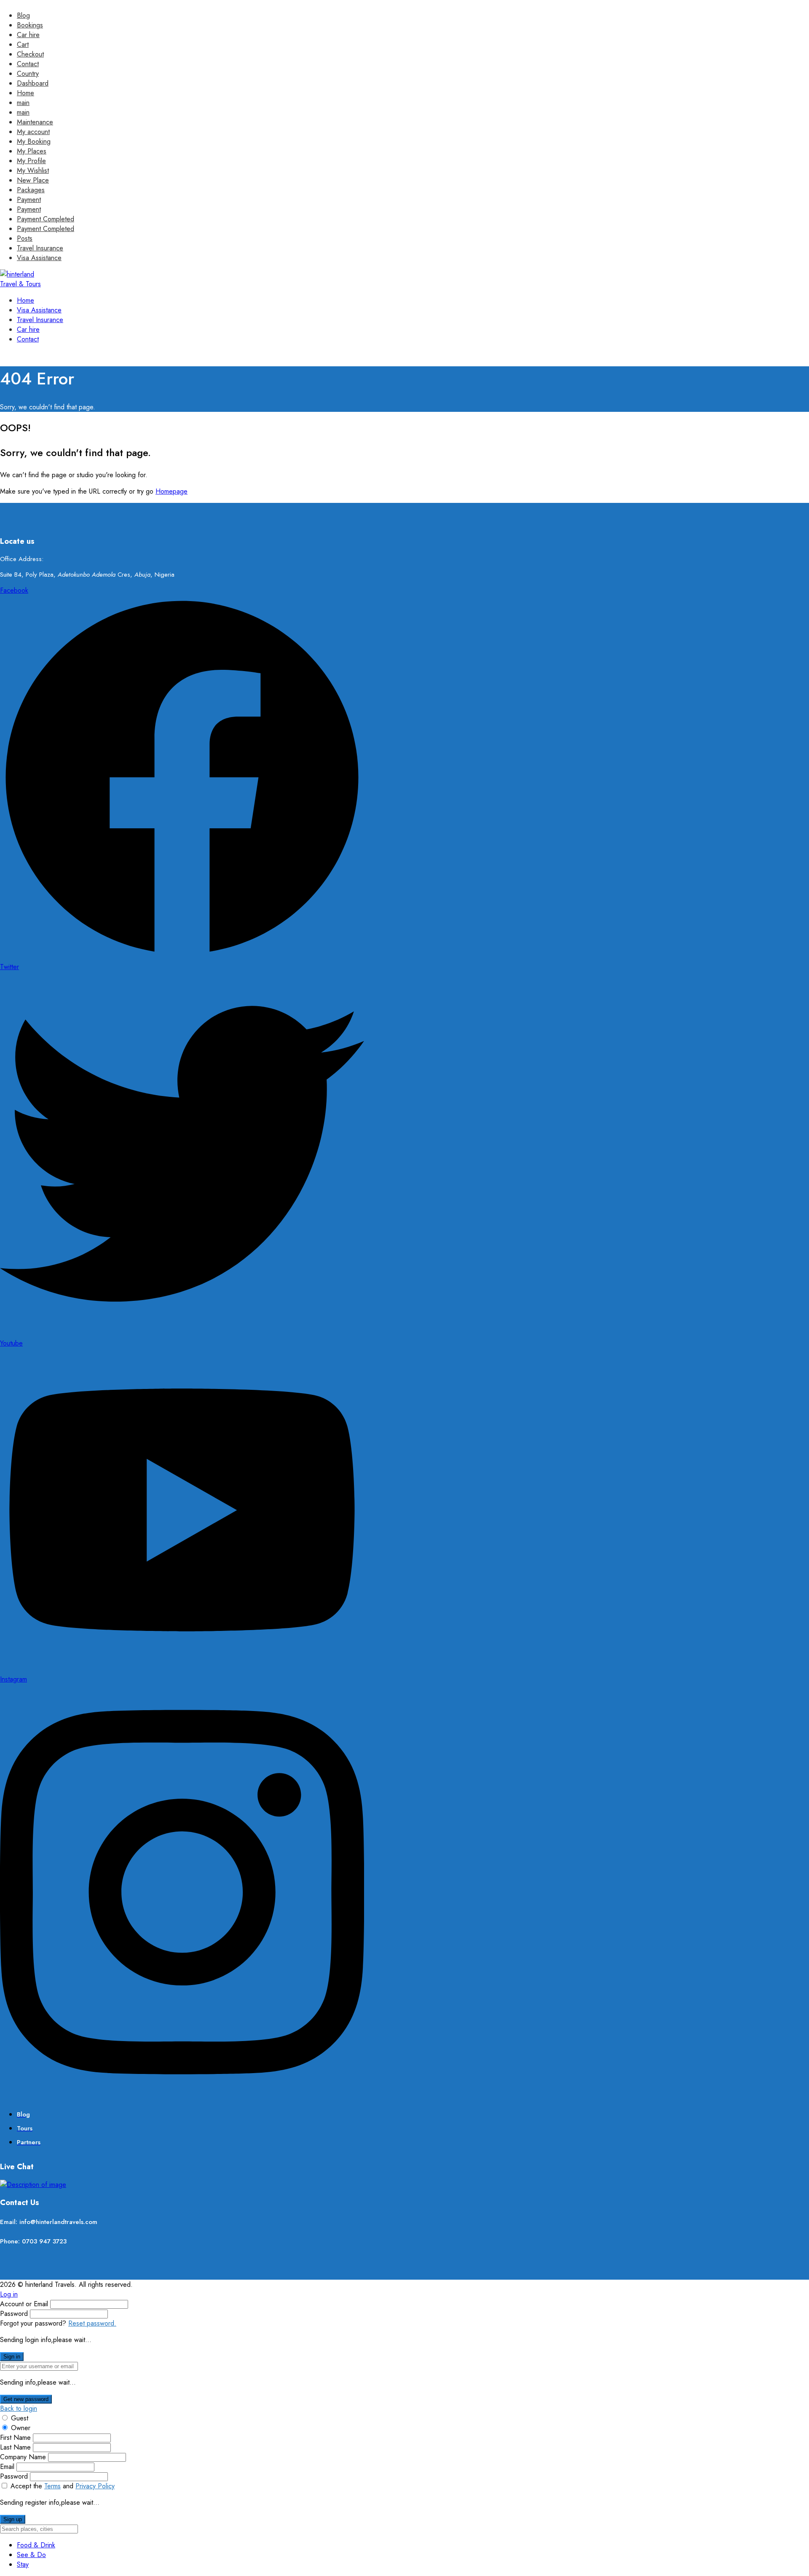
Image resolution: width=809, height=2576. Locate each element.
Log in (9, 2294)
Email (7, 2467)
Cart (23, 44)
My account (33, 132)
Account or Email (24, 2304)
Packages (31, 190)
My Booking (34, 141)
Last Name (15, 2447)
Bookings (30, 25)
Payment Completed (46, 219)
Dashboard (33, 83)
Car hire (28, 35)
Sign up (13, 2519)
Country (28, 74)
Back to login (19, 2408)
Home (25, 93)
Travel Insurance (40, 248)
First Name (15, 2438)
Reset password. (92, 2323)
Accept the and (63, 2486)
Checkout (30, 54)
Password (14, 2314)
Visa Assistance (39, 258)
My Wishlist (33, 171)
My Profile (31, 161)
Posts (25, 238)
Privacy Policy (95, 2486)
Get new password (26, 2399)
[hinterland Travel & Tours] (24, 284)
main (23, 103)
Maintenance (35, 122)
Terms (52, 2486)
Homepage (171, 491)
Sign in (12, 2357)
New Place (33, 180)
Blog (23, 15)
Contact (28, 64)
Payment (29, 200)
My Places (32, 151)
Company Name (23, 2457)
